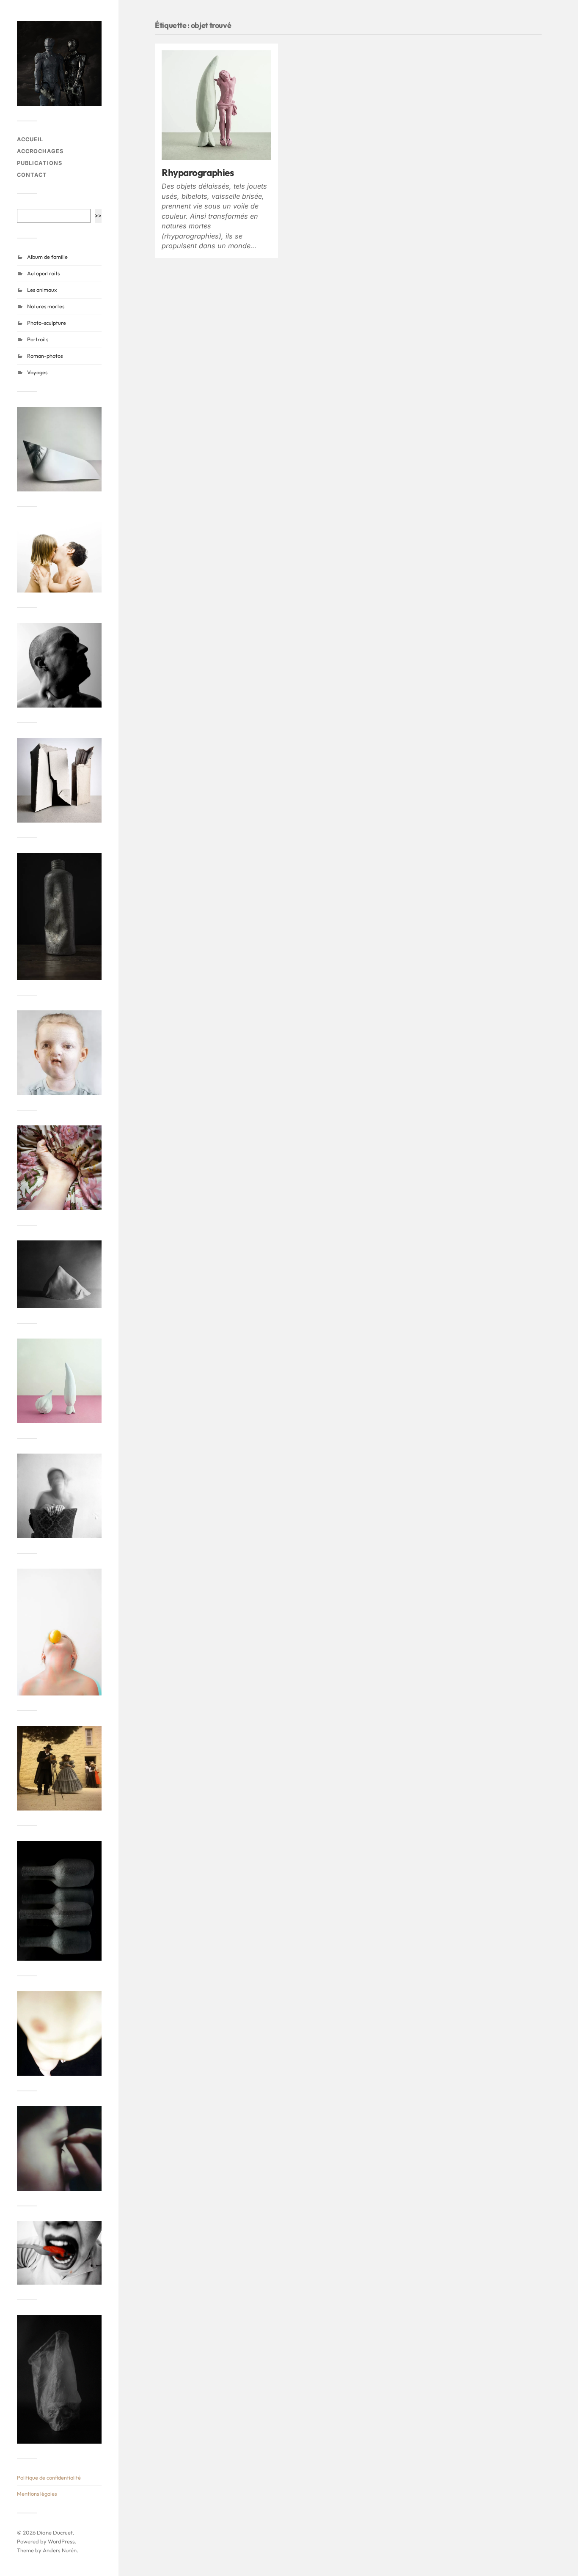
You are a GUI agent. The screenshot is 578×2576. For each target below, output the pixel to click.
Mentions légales (37, 2494)
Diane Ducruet (55, 2532)
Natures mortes (46, 306)
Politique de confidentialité (49, 2477)
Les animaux (42, 290)
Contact (32, 175)
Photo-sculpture (47, 323)
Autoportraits (43, 273)
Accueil (30, 139)
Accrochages (40, 151)
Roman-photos (45, 356)
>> (98, 215)
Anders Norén (60, 2550)
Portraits (38, 339)
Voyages (37, 372)
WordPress (61, 2541)
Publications (40, 163)
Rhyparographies (198, 172)
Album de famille (47, 257)
